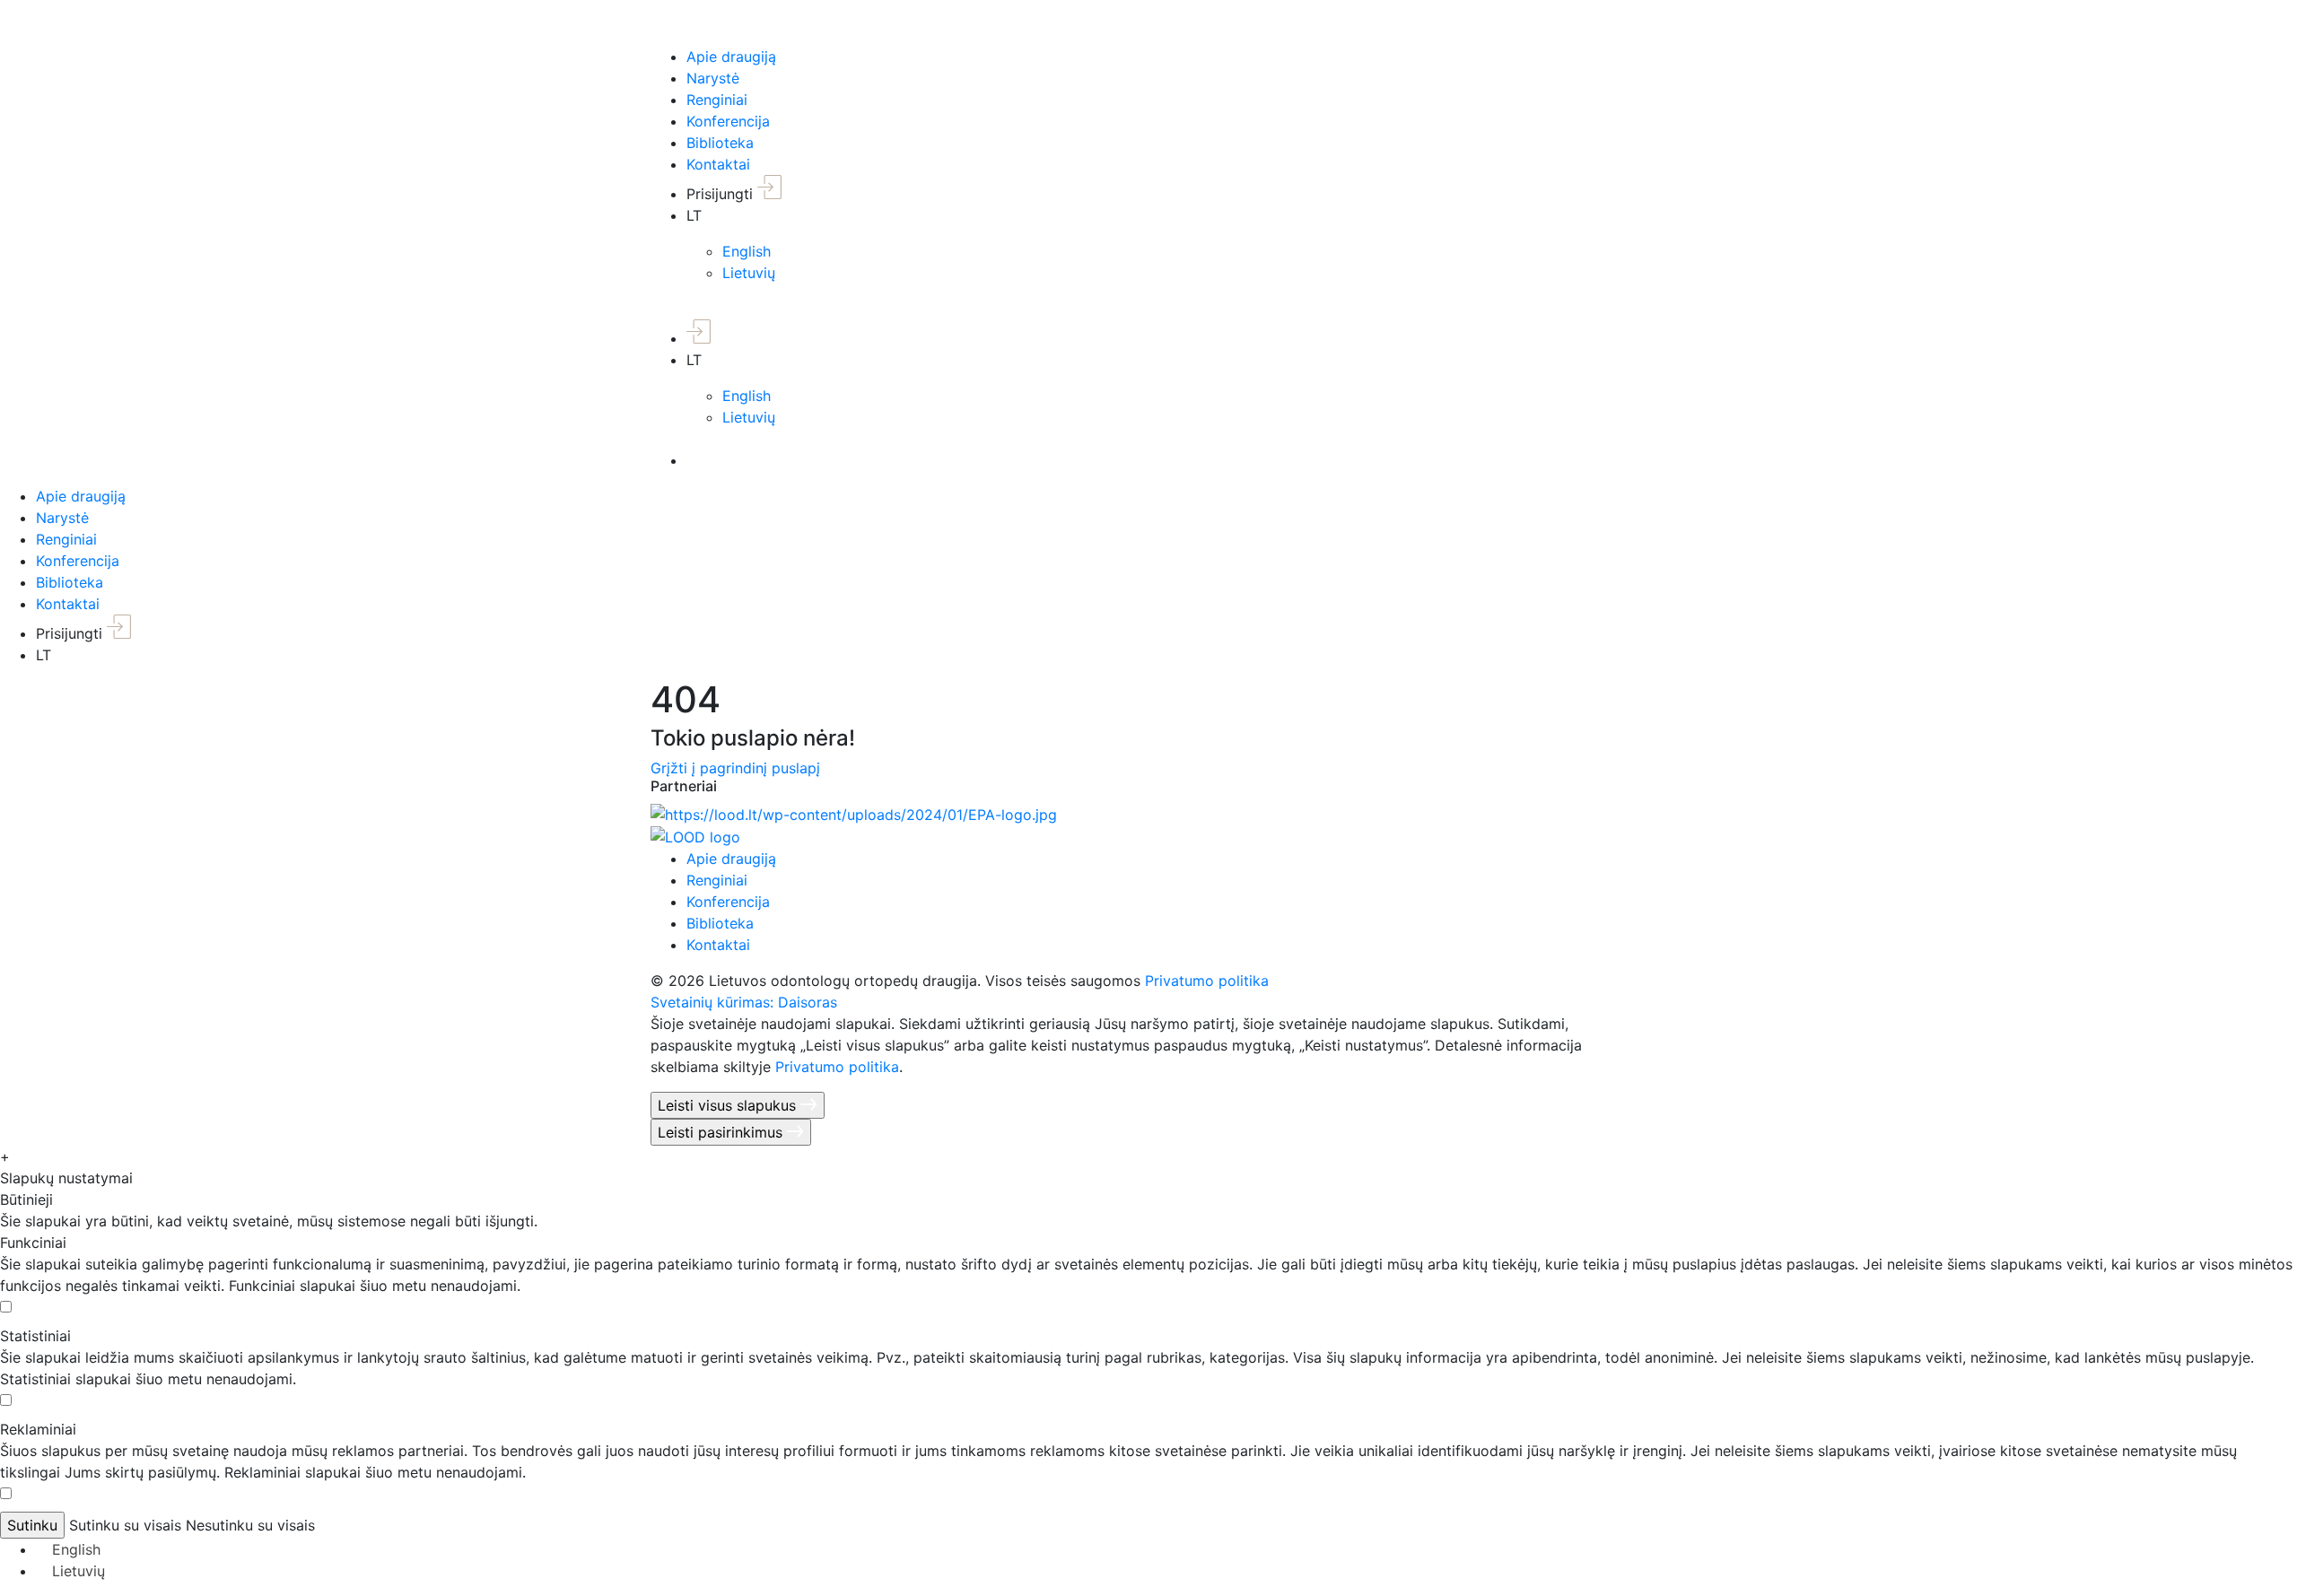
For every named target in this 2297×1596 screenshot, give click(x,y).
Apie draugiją (731, 57)
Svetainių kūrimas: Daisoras (744, 1002)
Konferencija (728, 121)
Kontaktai (718, 164)
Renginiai (717, 100)
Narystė (713, 78)
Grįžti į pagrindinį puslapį (735, 768)
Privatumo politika (1207, 981)
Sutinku (32, 1525)
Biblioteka (720, 143)
